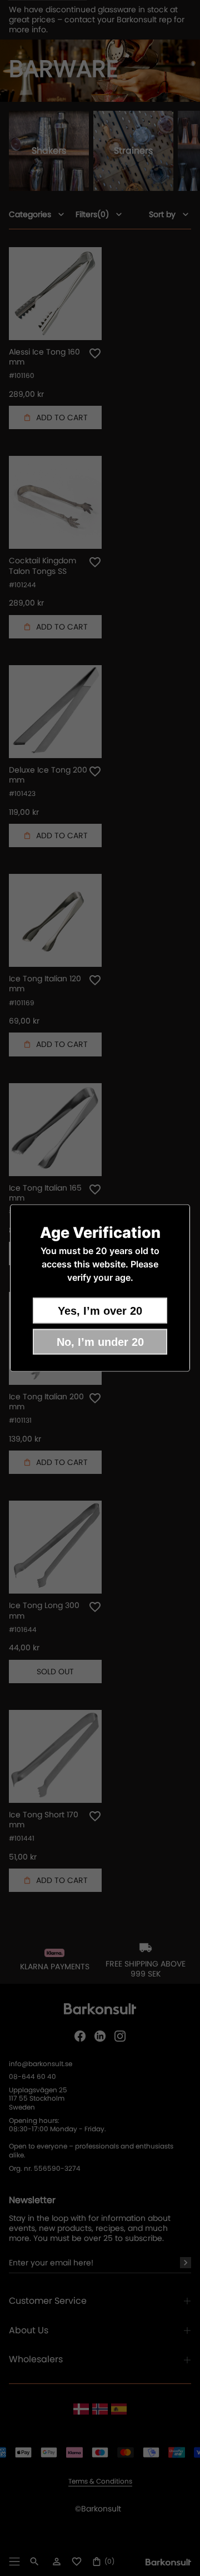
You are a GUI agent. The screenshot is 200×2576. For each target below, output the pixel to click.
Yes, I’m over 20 (100, 1311)
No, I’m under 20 (100, 1342)
